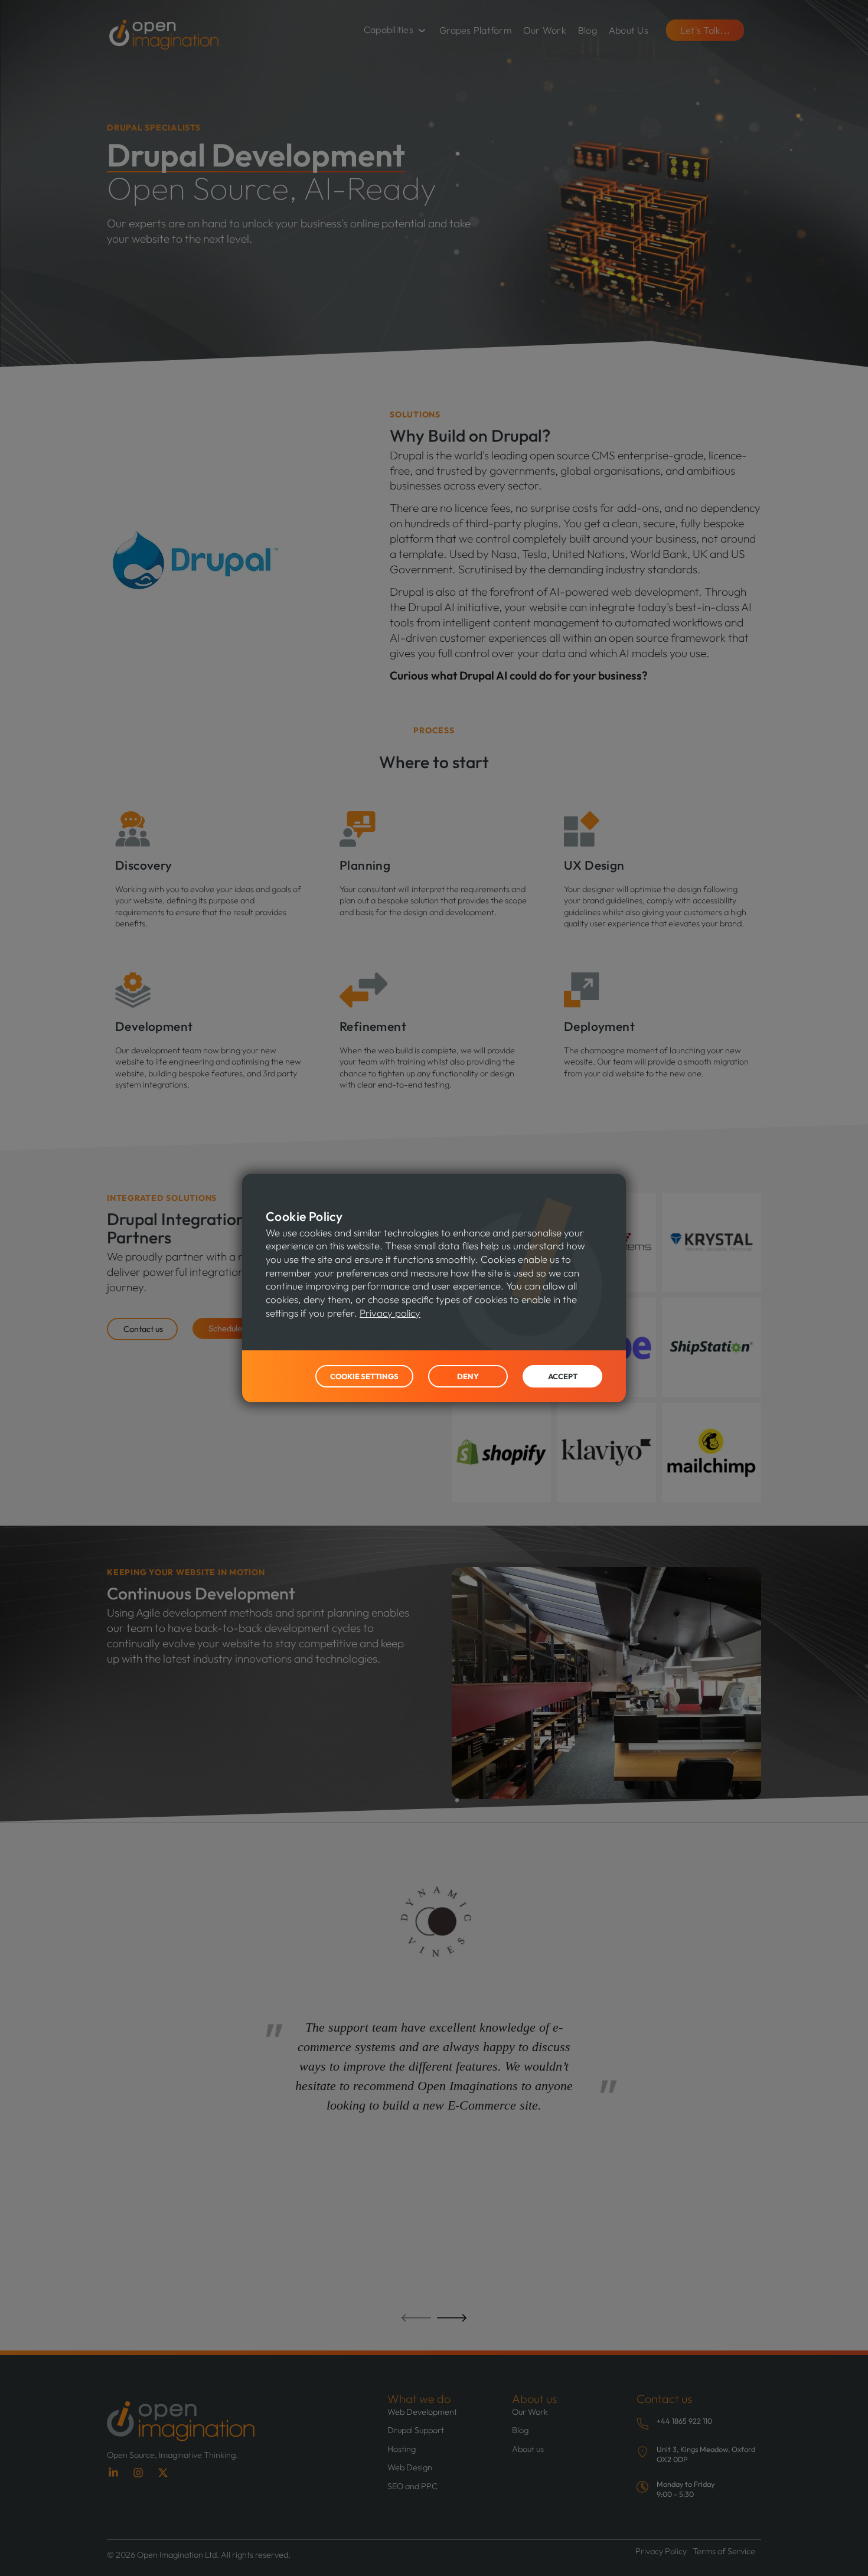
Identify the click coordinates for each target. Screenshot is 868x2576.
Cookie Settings (364, 1376)
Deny (468, 1376)
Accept (563, 1376)
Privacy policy (390, 1313)
